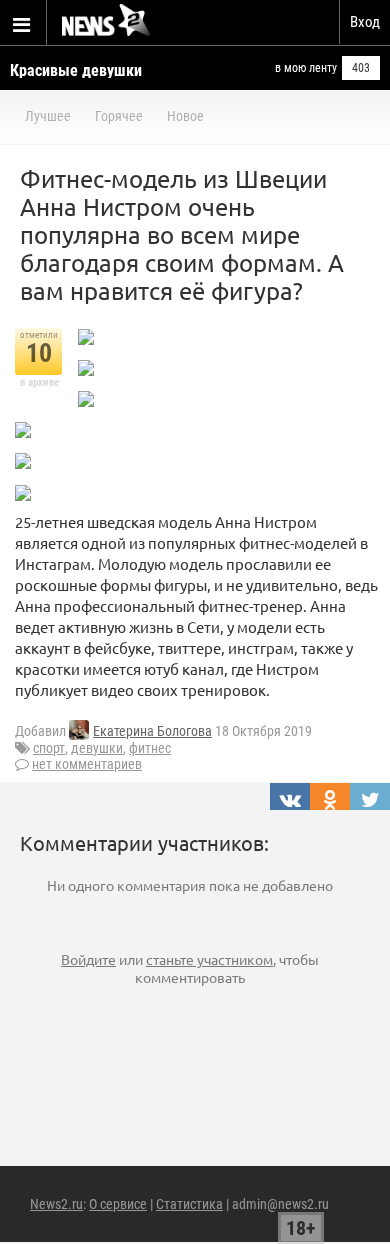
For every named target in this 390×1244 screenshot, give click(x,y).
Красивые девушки (76, 70)
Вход (365, 22)
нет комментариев (87, 764)
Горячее (119, 116)
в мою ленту (306, 68)
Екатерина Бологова (152, 731)
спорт (49, 748)
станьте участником (209, 959)
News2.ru (56, 1204)
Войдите (88, 959)
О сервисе (118, 1204)
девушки (97, 748)
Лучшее (48, 116)
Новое (185, 116)
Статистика (189, 1204)
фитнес (150, 748)
